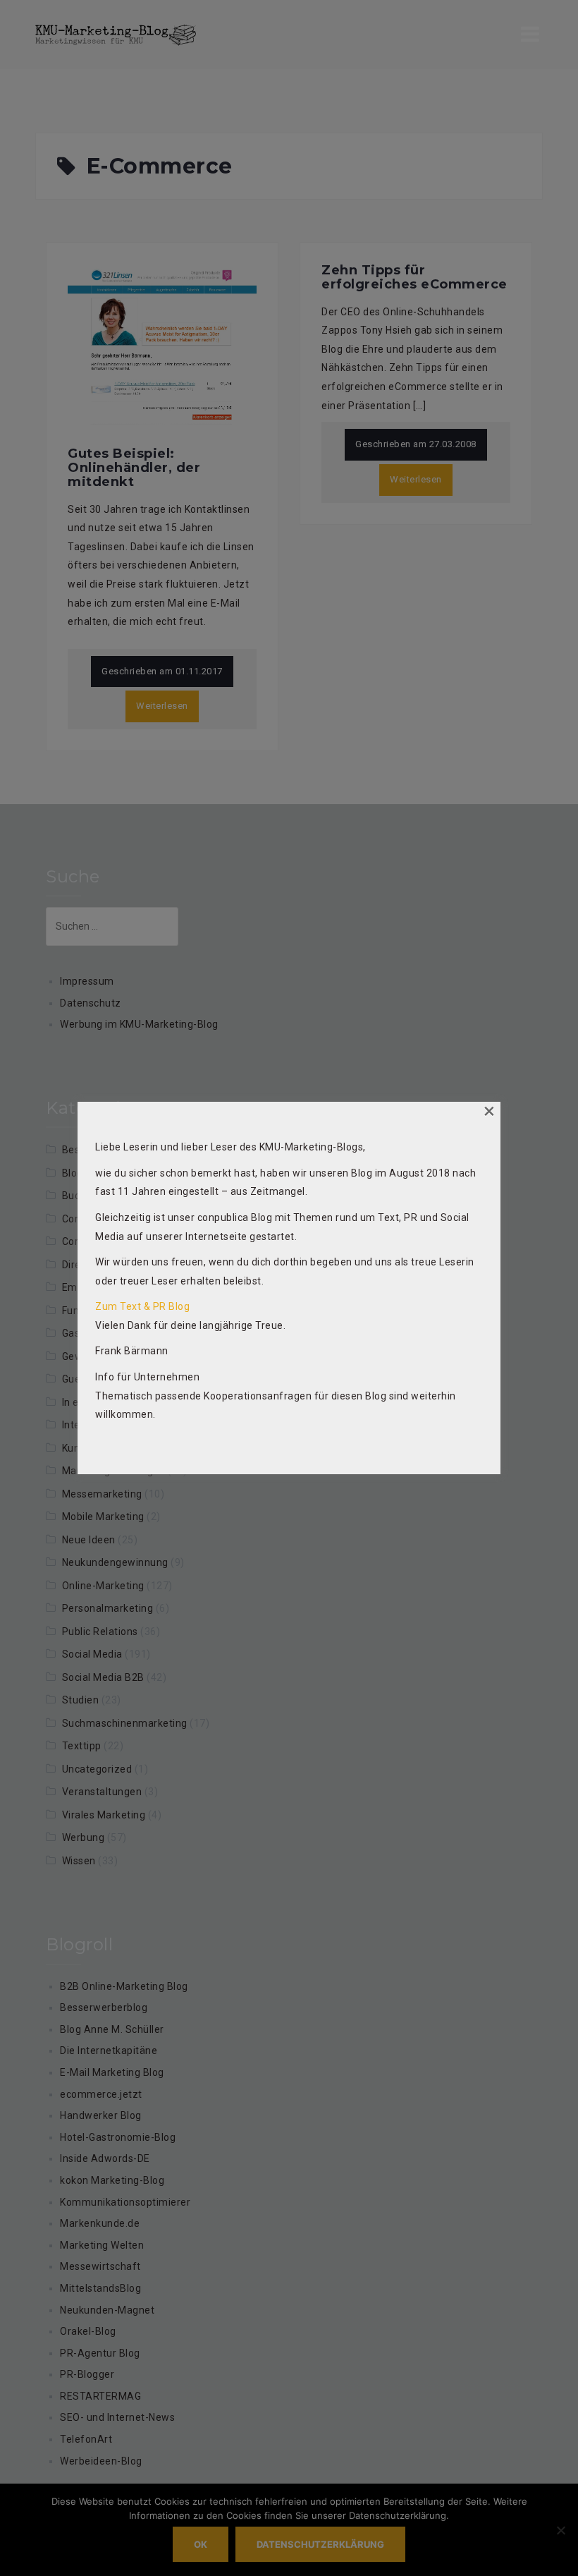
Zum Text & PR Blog (142, 1306)
